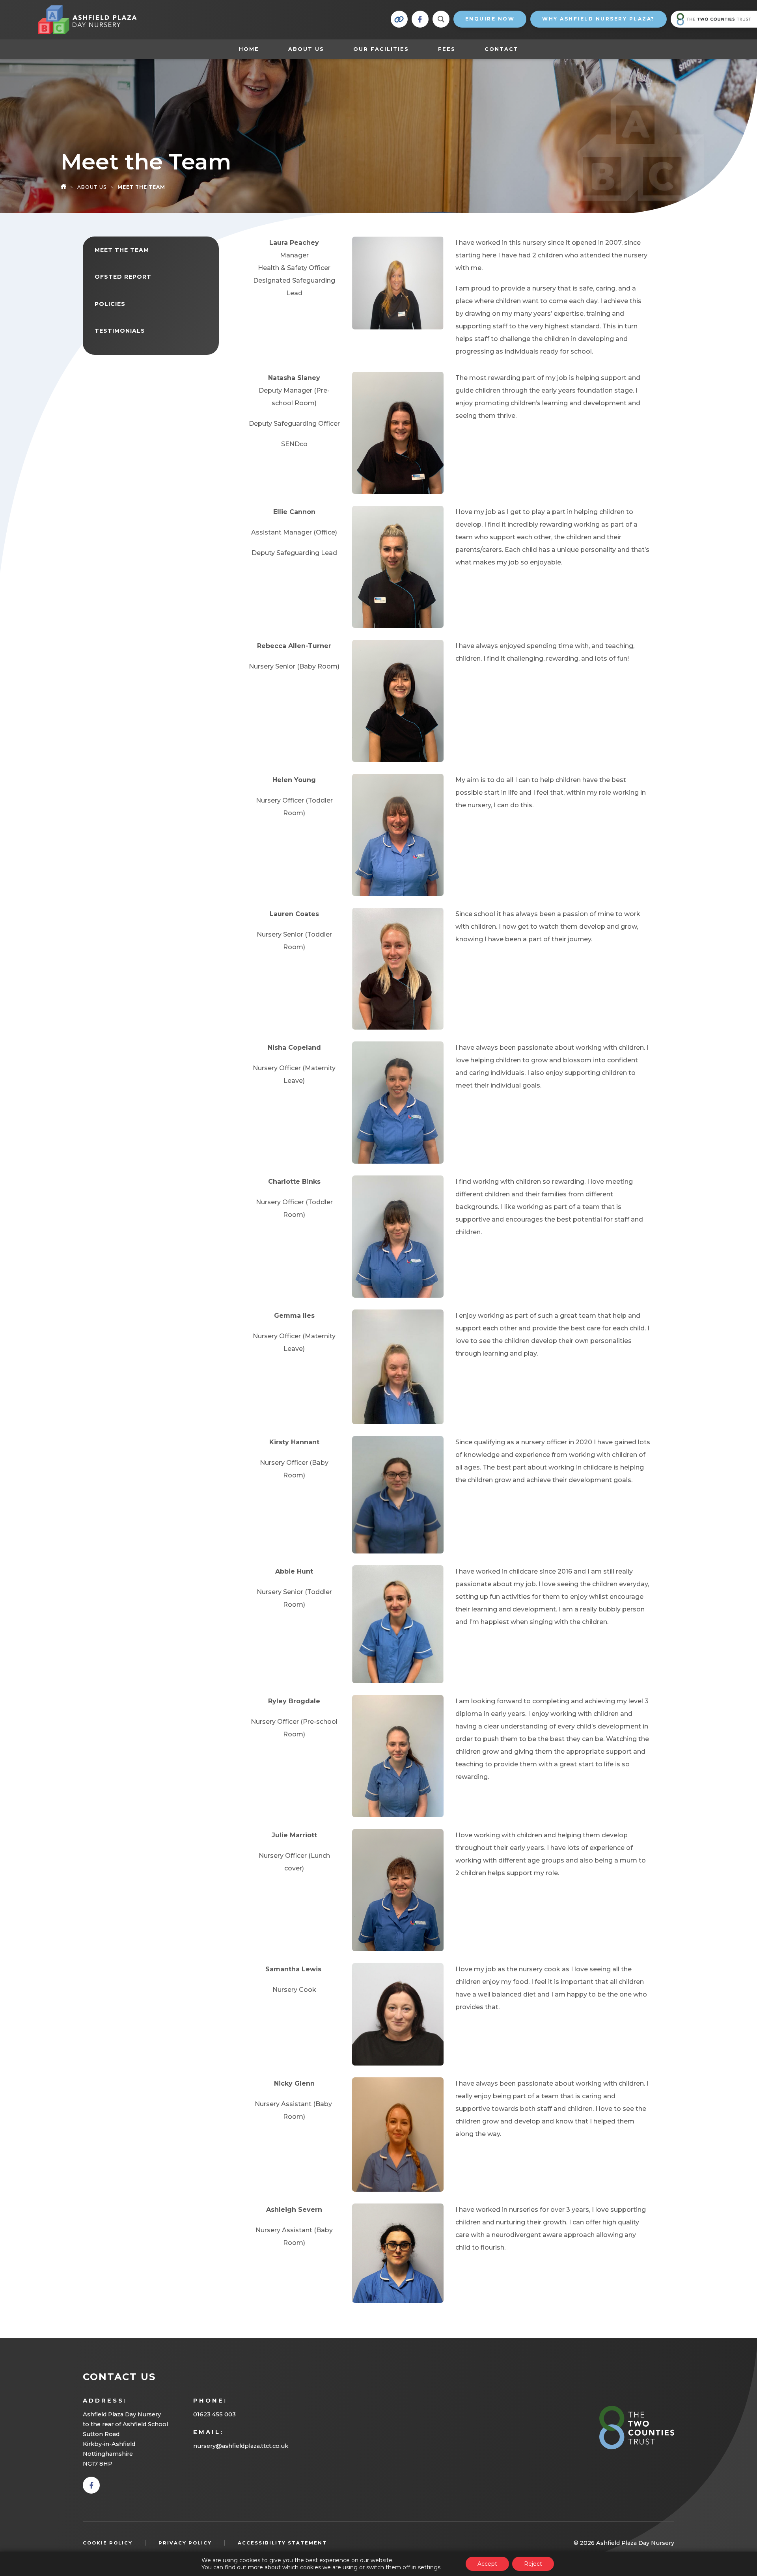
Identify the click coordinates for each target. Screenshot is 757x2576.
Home (249, 49)
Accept (487, 2564)
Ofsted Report (123, 277)
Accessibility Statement (282, 2543)
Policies (110, 304)
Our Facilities (381, 49)
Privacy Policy (185, 2543)
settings (429, 2567)
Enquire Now (490, 19)
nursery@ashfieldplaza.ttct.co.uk (241, 2446)
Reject (533, 2564)
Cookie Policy (108, 2543)
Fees (447, 49)
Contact (502, 49)
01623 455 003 (214, 2414)
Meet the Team (122, 250)
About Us (306, 49)
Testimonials (120, 331)
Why (599, 19)
